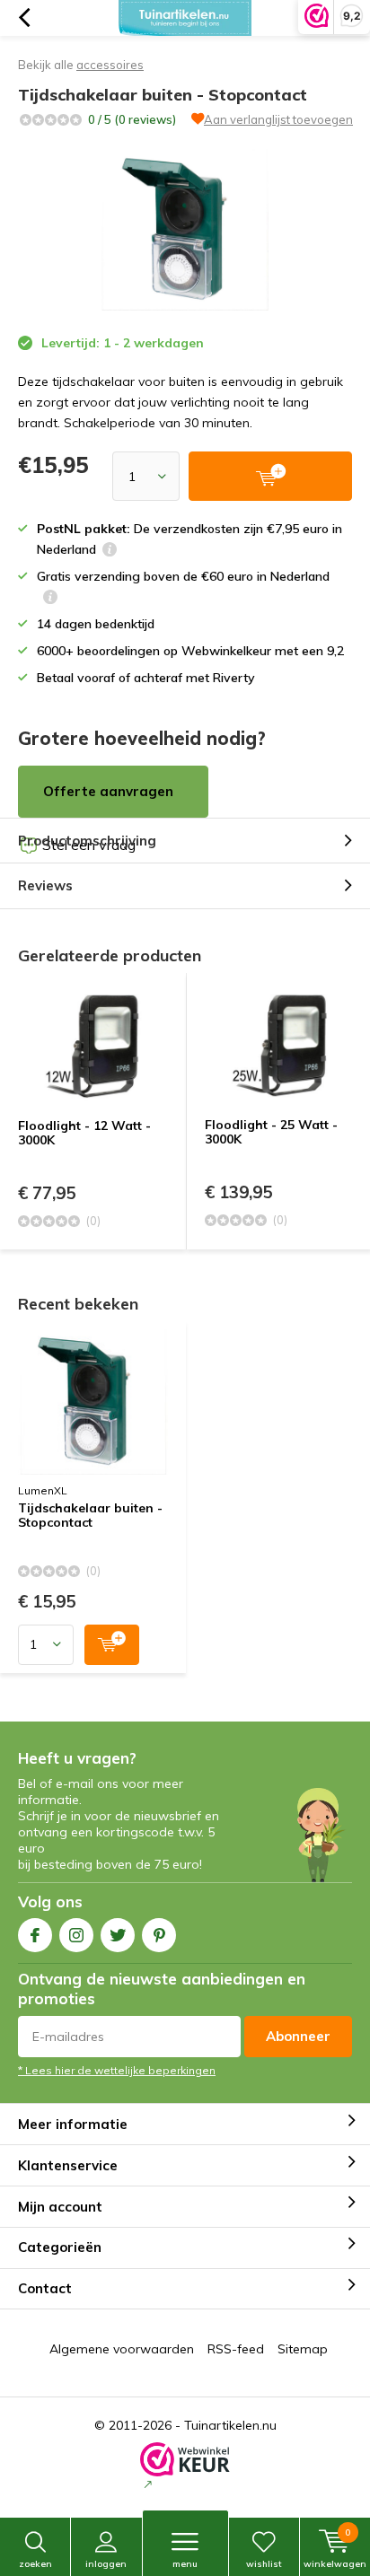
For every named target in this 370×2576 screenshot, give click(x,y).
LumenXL (43, 1490)
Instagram (76, 1935)
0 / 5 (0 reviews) (132, 119)
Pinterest (159, 1935)
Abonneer (298, 2036)
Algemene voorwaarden (122, 2349)
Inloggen (106, 2564)
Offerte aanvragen (108, 791)
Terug (24, 18)
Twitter (118, 1935)
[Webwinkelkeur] (185, 2467)
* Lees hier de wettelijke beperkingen (117, 2070)
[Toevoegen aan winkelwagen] (112, 1645)
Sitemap (303, 2349)
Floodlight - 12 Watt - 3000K (84, 1133)
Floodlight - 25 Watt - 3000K (271, 1132)
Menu (185, 2564)
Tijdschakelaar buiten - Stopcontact (90, 1516)
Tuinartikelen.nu (230, 2425)
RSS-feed (236, 2349)
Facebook (35, 1935)
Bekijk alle (81, 65)
